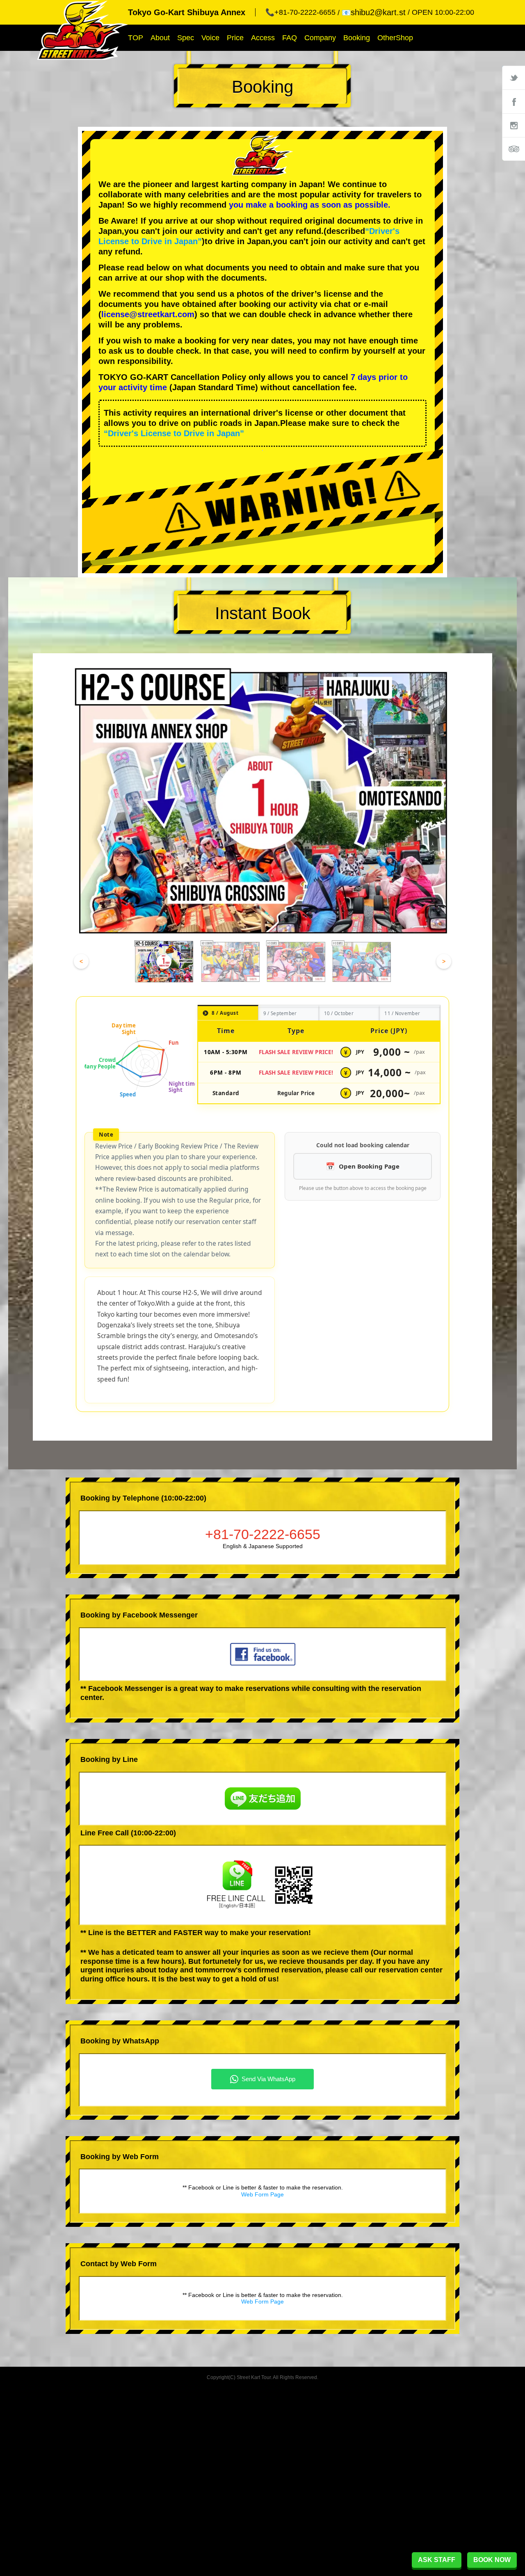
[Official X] (514, 78)
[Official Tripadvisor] (514, 149)
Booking (357, 38)
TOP (136, 38)
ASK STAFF (437, 2560)
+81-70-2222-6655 (263, 1534)
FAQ (290, 38)
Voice (210, 38)
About (160, 38)
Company (320, 38)
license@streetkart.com (148, 314)
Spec (186, 38)
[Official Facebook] (514, 101)
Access (263, 38)
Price (235, 38)
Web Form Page (262, 2194)
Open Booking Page (369, 1166)
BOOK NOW (492, 2560)
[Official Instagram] (514, 125)
